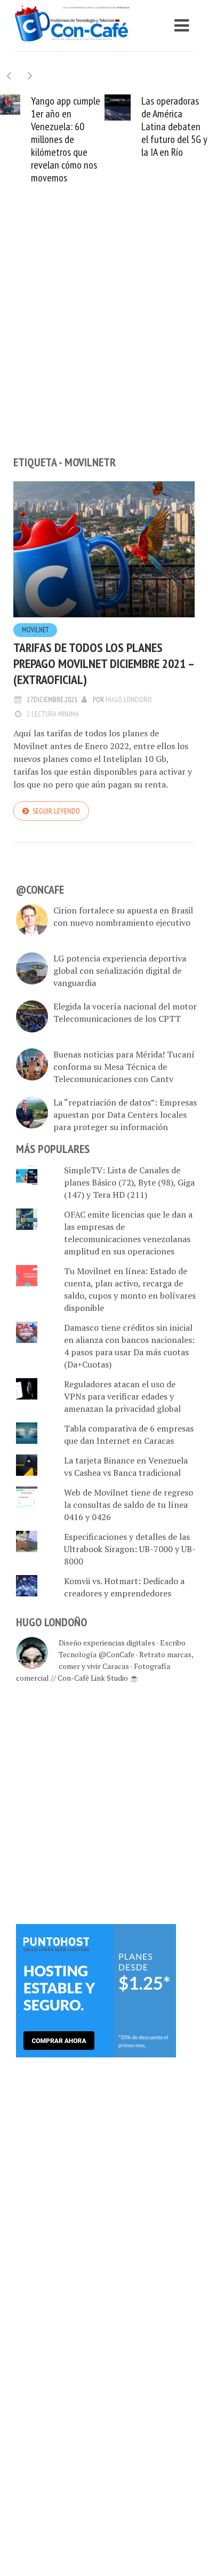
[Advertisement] (104, 338)
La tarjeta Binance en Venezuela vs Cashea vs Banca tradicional (126, 1466)
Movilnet (35, 630)
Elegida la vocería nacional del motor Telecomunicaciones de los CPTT (125, 1012)
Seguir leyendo (56, 811)
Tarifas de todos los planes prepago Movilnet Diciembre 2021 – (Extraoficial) (103, 663)
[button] (30, 75)
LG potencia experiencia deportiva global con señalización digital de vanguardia (120, 971)
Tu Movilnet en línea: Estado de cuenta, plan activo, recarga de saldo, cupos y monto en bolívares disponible (130, 1289)
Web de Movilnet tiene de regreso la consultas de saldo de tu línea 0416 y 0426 (129, 1505)
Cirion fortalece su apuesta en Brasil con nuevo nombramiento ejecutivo (123, 916)
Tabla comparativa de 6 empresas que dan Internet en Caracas (129, 1434)
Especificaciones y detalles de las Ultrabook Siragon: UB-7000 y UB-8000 (130, 1549)
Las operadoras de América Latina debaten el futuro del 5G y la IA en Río (78, 126)
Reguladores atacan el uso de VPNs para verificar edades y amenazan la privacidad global (122, 1396)
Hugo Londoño (129, 699)
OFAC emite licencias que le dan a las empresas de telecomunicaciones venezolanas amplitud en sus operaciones (128, 1233)
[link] (96, 1990)
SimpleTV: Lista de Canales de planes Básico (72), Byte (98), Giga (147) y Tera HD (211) (129, 1182)
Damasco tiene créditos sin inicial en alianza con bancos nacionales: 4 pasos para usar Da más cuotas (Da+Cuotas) (129, 1346)
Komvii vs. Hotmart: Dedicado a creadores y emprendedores (124, 1587)
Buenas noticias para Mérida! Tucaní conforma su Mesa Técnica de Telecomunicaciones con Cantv (124, 1067)
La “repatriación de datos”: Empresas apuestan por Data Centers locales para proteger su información (125, 1115)
